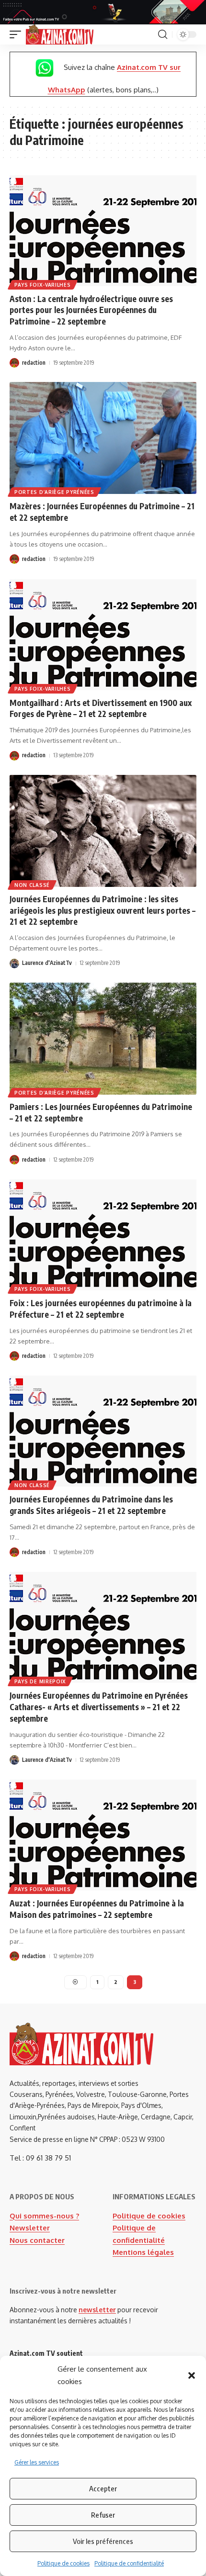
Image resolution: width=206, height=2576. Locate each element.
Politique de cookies (63, 2563)
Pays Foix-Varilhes (43, 285)
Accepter (103, 2488)
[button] (192, 2375)
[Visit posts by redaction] (14, 363)
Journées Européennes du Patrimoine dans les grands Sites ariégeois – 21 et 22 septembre (91, 1505)
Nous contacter (37, 2240)
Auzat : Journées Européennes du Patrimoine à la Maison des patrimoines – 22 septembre (97, 1909)
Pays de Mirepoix (40, 1681)
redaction (34, 363)
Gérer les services (37, 2462)
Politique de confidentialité (129, 2563)
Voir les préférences (103, 2541)
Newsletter (30, 2228)
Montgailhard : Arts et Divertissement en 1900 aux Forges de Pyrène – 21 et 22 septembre (101, 708)
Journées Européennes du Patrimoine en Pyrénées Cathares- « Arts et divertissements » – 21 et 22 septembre (99, 1707)
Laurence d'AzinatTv (47, 963)
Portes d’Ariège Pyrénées (54, 492)
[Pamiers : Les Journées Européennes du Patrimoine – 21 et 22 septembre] (103, 1039)
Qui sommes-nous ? (44, 2216)
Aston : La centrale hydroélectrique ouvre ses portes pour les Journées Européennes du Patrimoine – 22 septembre (91, 310)
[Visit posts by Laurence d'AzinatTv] (14, 963)
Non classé (32, 885)
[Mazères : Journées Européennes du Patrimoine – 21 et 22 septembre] (103, 438)
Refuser (103, 2515)
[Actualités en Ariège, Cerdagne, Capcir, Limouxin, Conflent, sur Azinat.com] (60, 34)
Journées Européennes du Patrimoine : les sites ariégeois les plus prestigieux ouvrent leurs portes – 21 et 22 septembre (103, 910)
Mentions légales (143, 2252)
